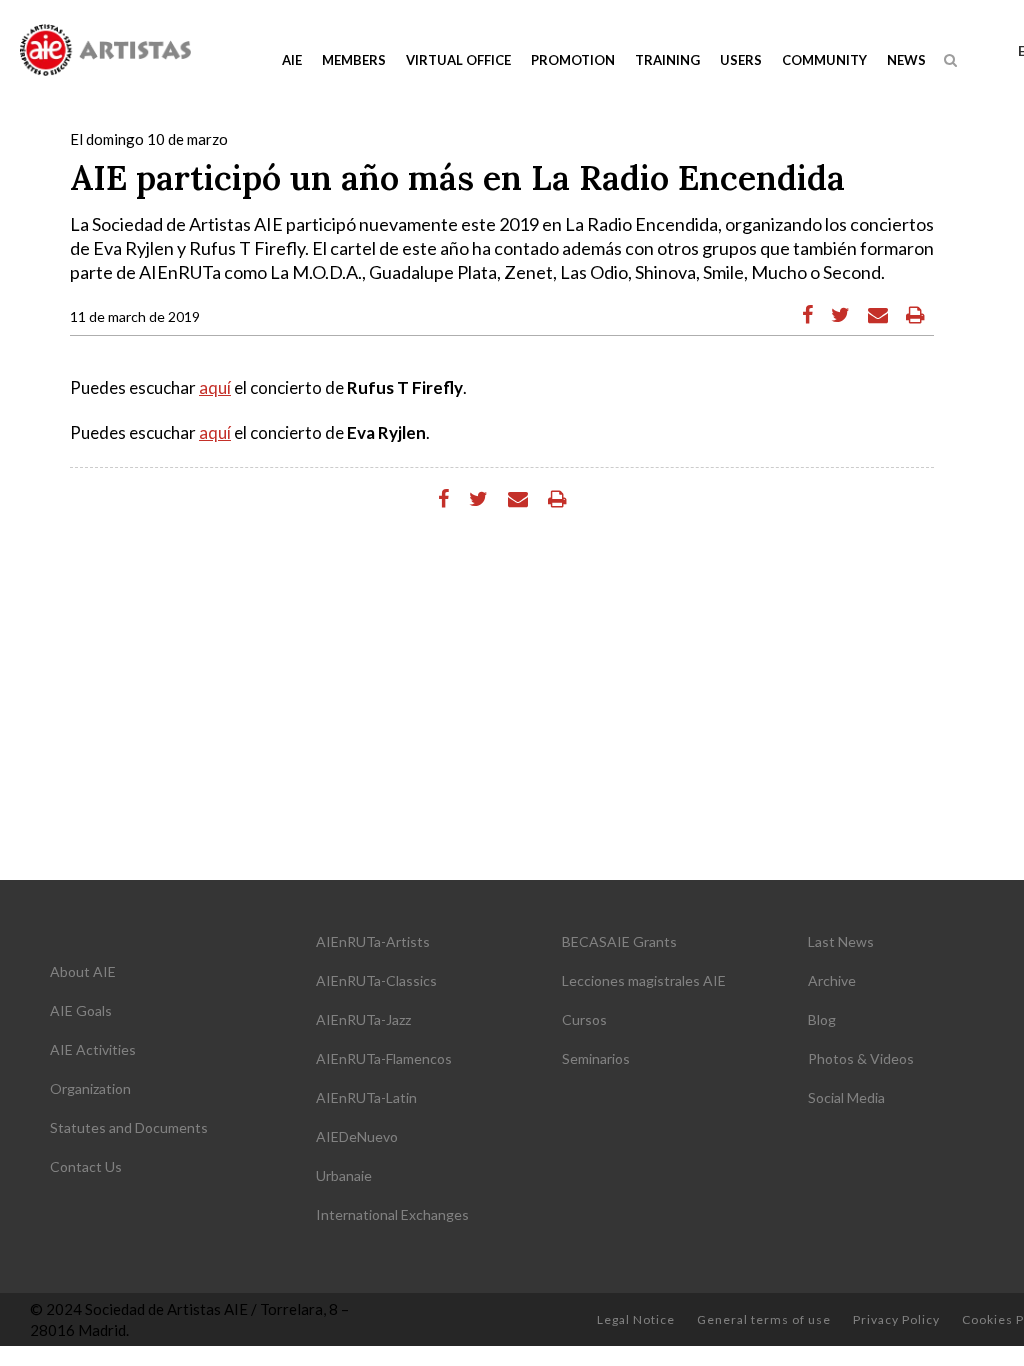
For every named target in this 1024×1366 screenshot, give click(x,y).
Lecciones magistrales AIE (644, 980)
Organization (90, 1088)
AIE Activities (93, 1049)
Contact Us (86, 1166)
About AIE (83, 971)
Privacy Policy (896, 1319)
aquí (215, 387)
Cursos (584, 1019)
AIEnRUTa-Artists (373, 941)
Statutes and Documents (129, 1127)
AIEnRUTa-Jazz (363, 1019)
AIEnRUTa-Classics (376, 980)
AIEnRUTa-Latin (366, 1097)
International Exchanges (392, 1214)
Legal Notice (636, 1319)
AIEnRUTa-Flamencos (384, 1058)
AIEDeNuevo (357, 1136)
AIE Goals (81, 1010)
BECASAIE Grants (619, 941)
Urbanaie (344, 1175)
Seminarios (596, 1058)
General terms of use (764, 1319)
